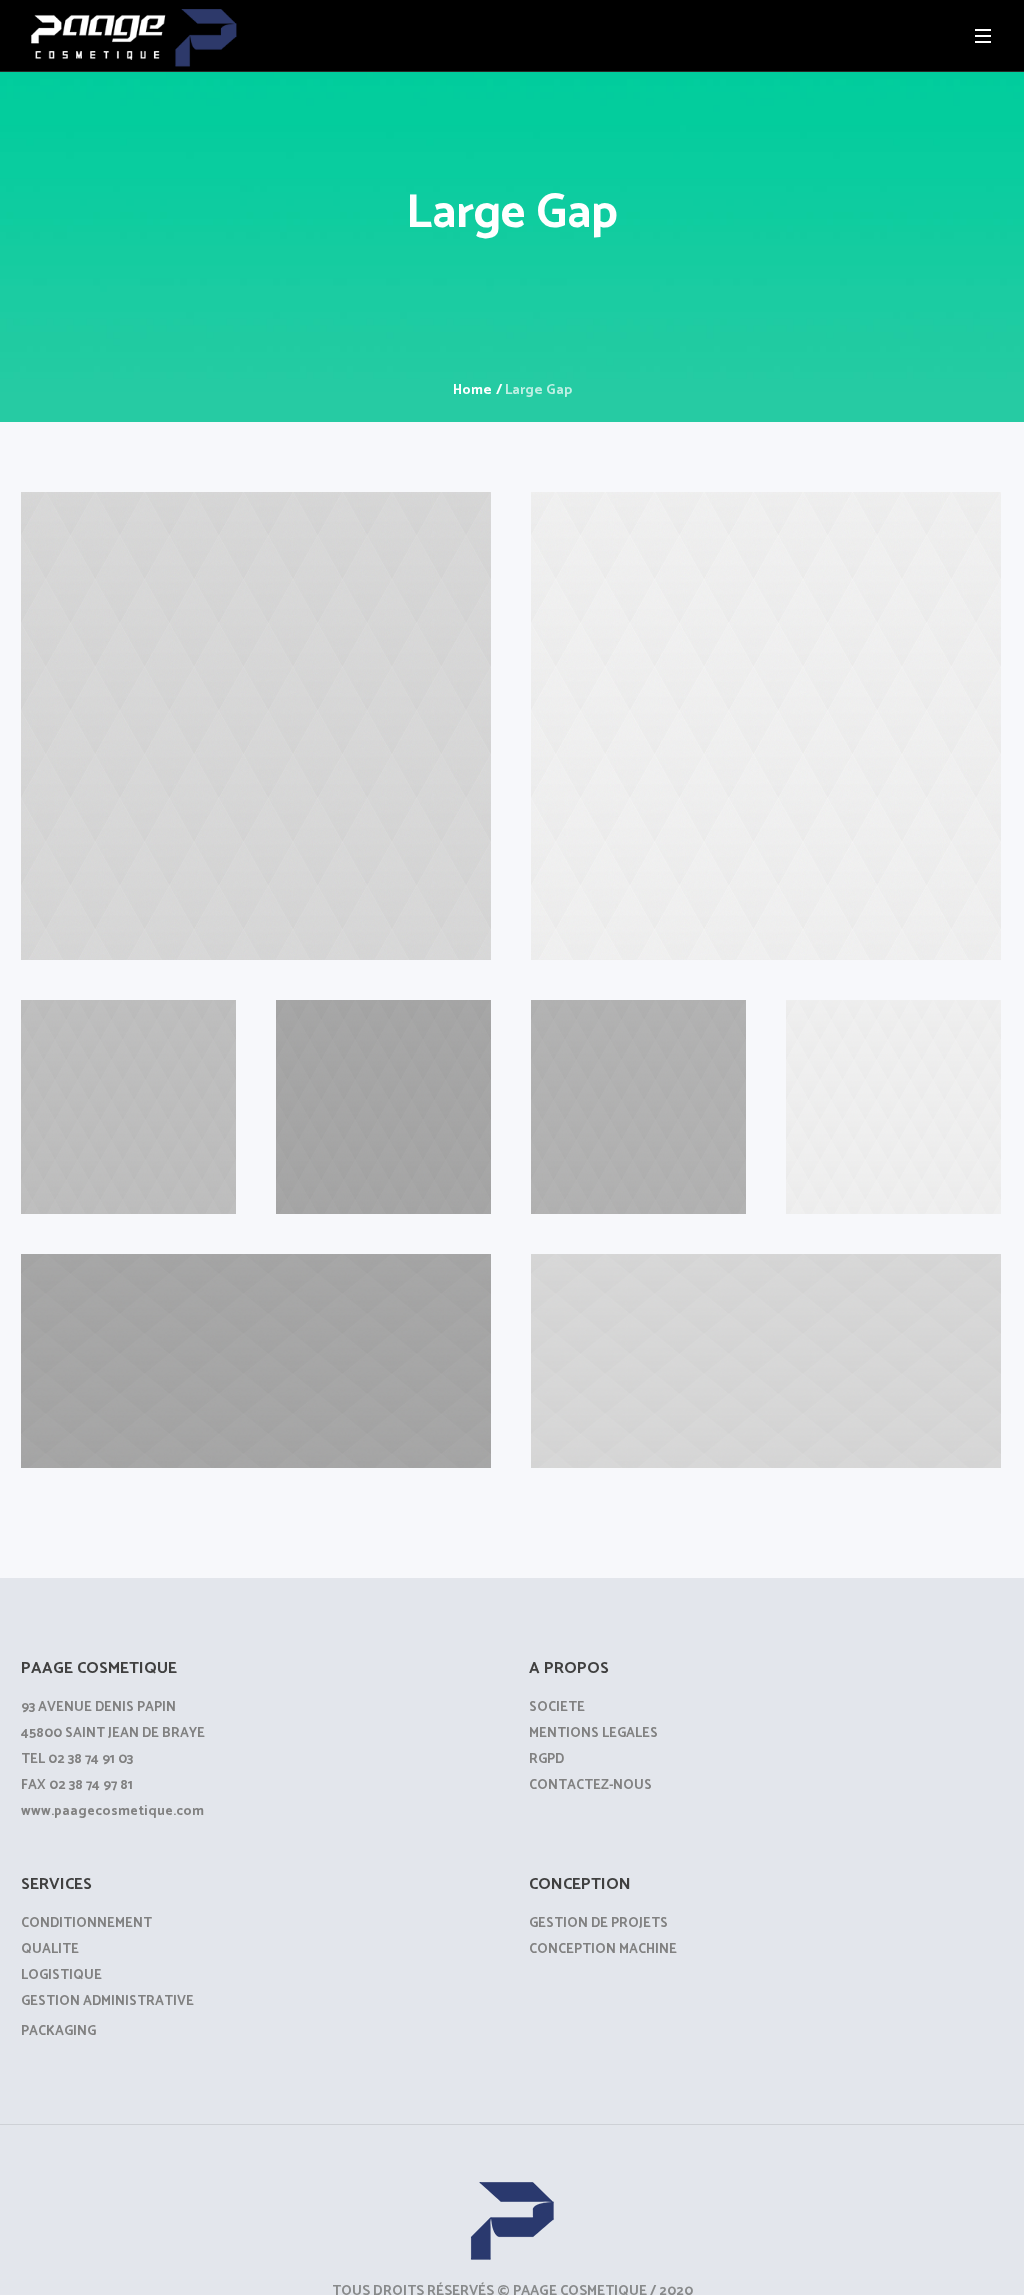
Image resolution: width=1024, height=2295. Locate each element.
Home (472, 390)
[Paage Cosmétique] (512, 2218)
